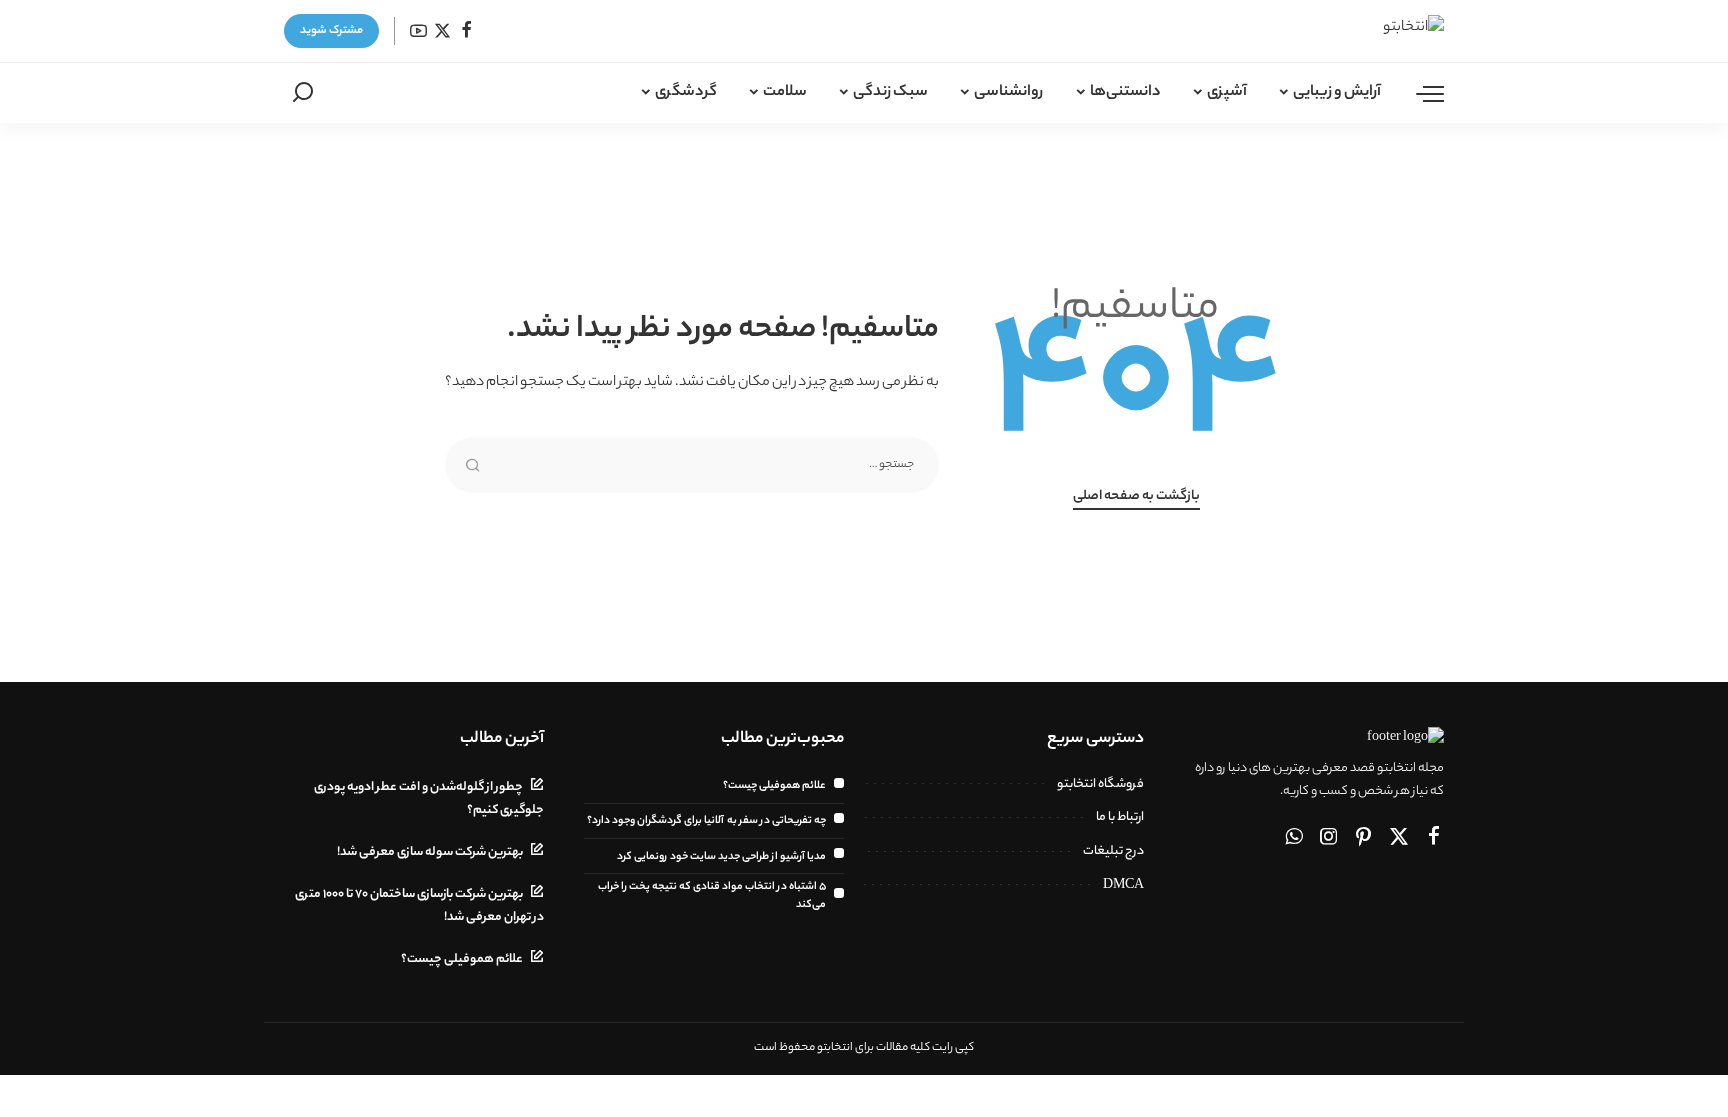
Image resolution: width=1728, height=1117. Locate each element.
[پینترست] (1364, 839)
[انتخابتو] (1380, 31)
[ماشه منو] (1420, 93)
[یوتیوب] (418, 31)
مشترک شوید (331, 31)
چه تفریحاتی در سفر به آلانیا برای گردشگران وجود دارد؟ (706, 821)
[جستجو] (303, 93)
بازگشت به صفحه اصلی (1136, 497)
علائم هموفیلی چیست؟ (774, 786)
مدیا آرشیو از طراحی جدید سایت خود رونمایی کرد (721, 857)
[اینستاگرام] (1329, 839)
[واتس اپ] (1294, 839)
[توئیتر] (442, 31)
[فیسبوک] (466, 31)
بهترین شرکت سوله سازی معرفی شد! (430, 853)
